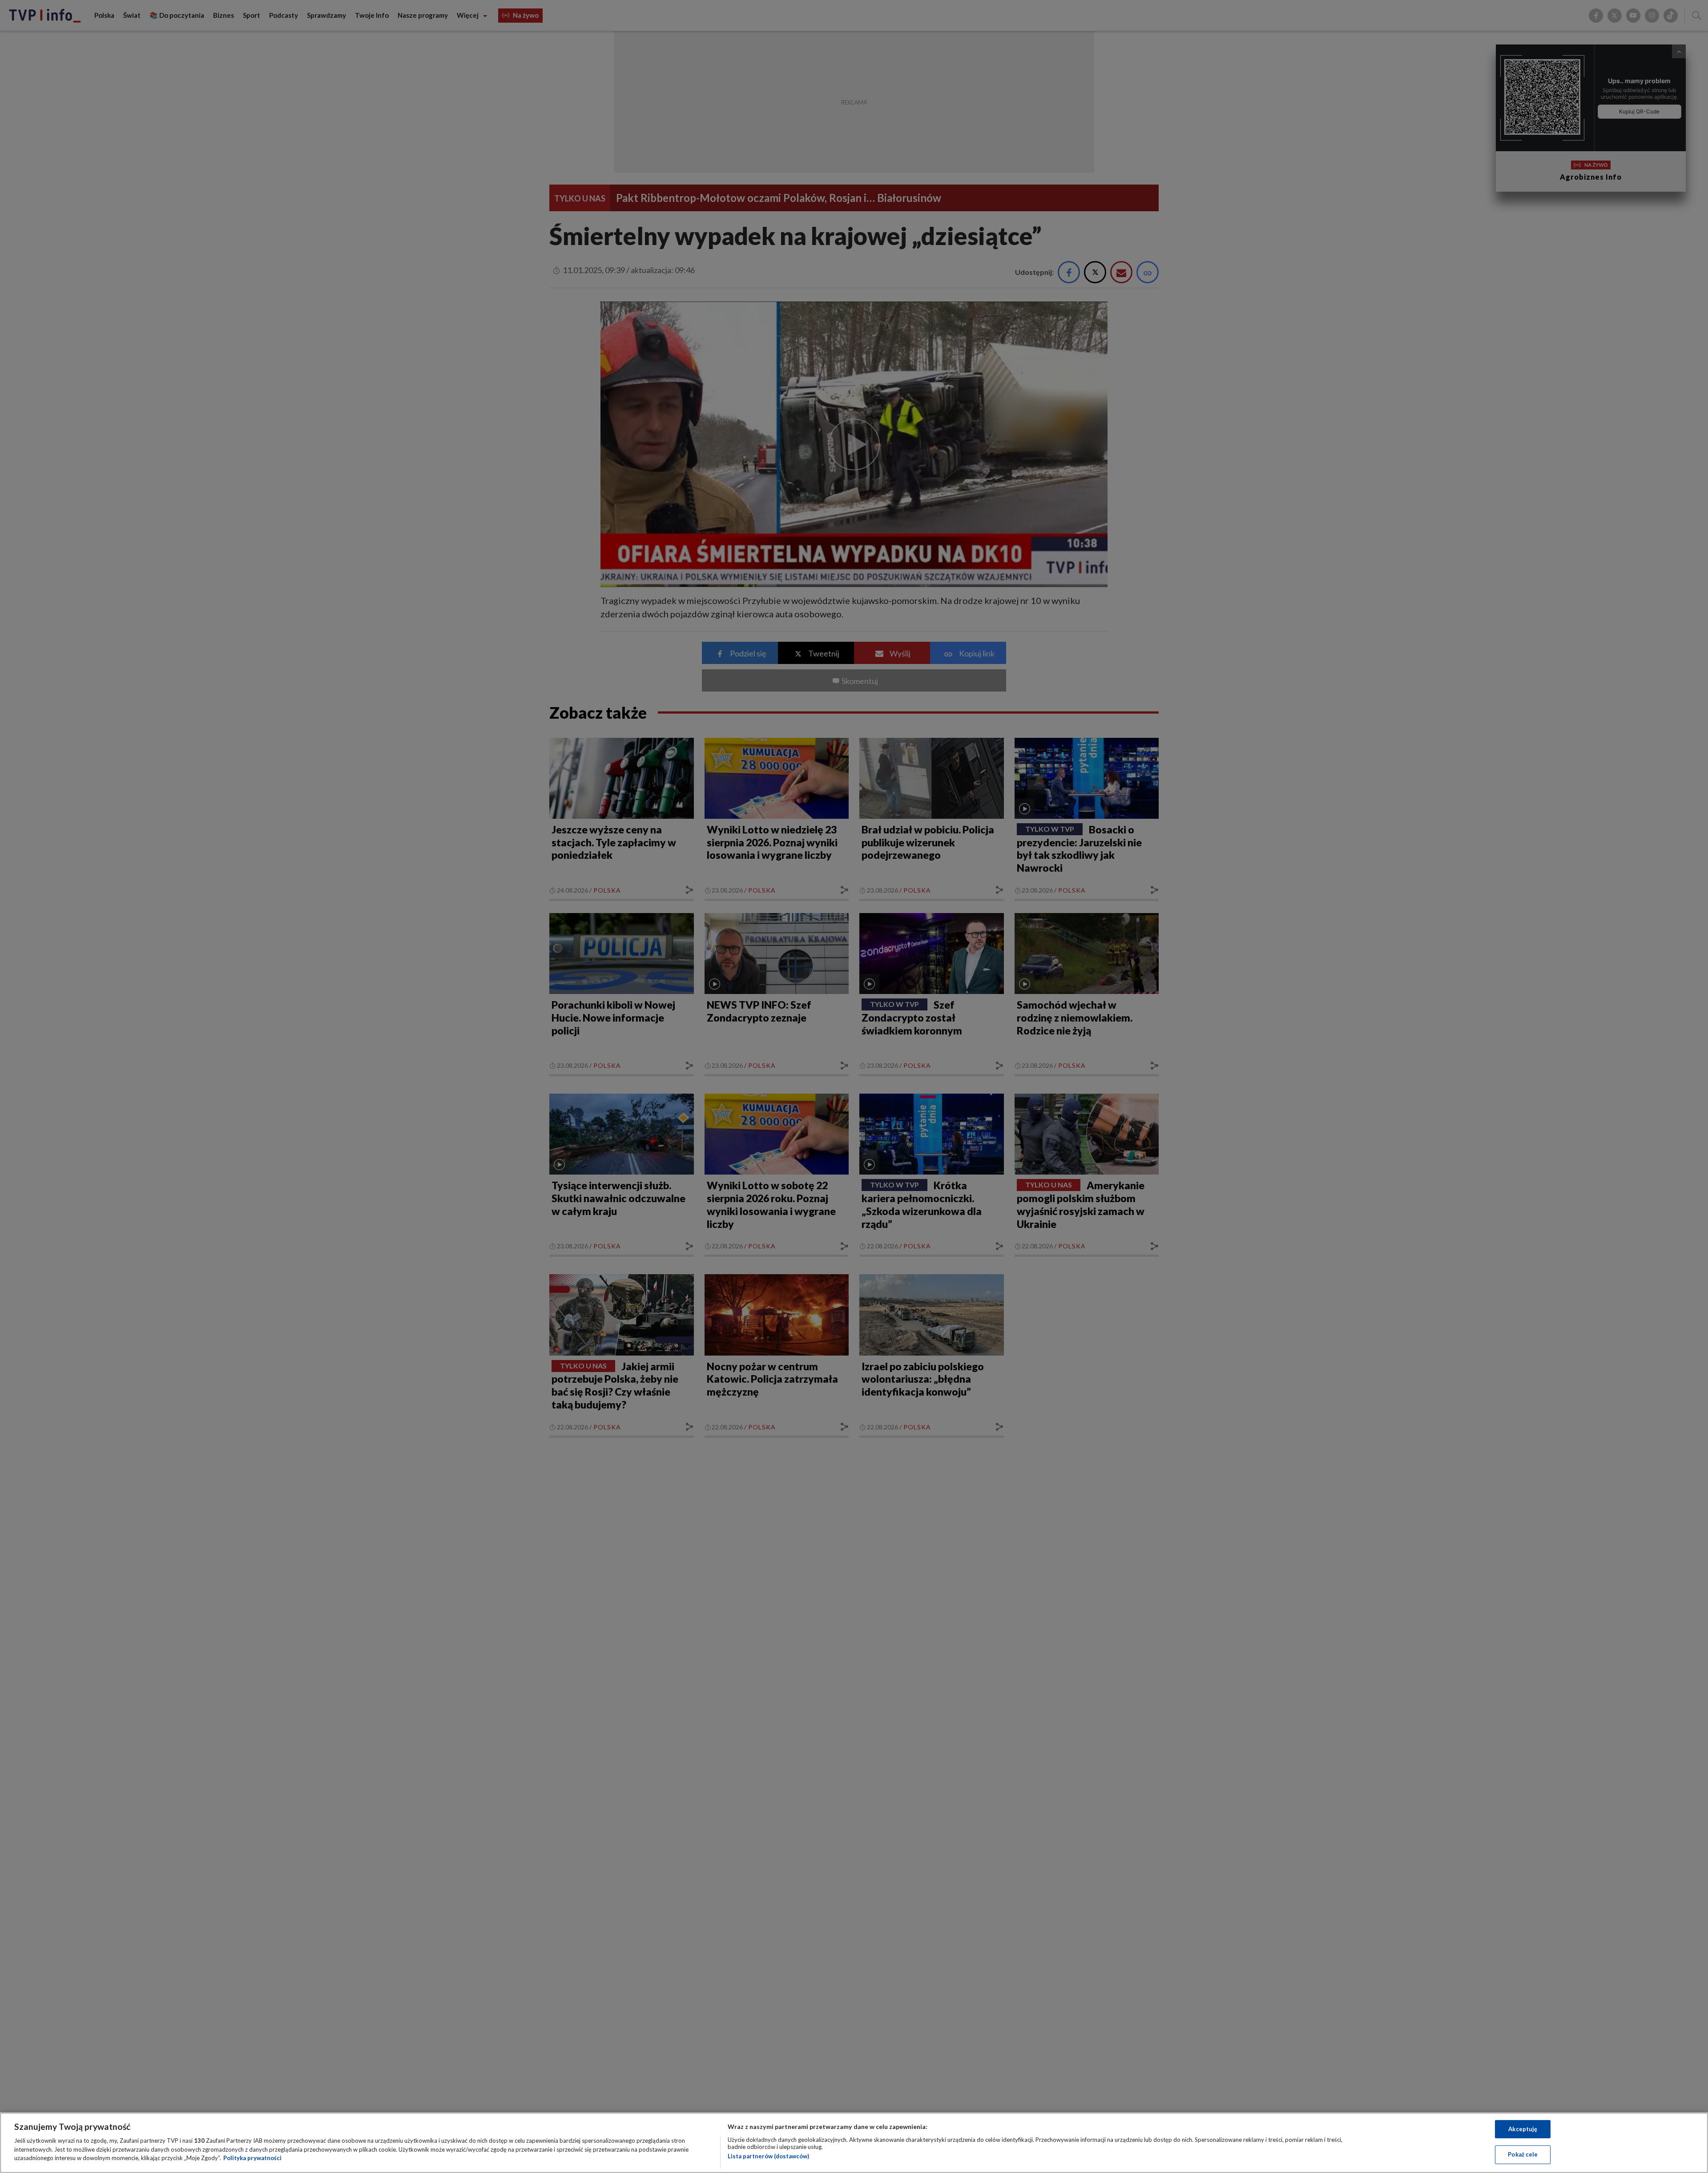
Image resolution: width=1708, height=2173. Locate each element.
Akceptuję (1523, 2129)
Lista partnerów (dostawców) (768, 2156)
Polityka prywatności (252, 2158)
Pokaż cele (1523, 2154)
